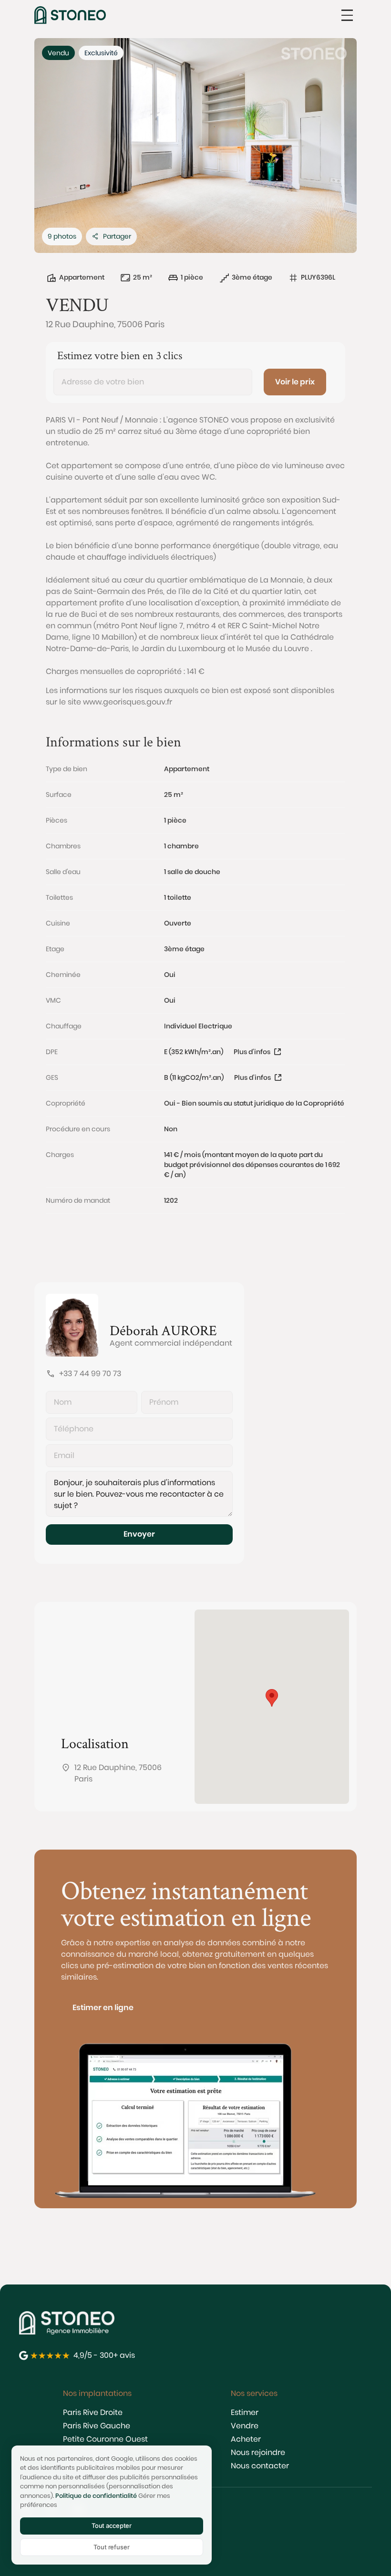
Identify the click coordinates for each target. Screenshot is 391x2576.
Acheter (246, 2439)
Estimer (245, 2412)
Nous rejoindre (258, 2452)
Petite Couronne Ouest (105, 2439)
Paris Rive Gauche (97, 2426)
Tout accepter (112, 2526)
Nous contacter (260, 2466)
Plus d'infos (252, 1052)
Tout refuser (111, 2547)
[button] (347, 15)
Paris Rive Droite (93, 2412)
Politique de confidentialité (96, 2496)
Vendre (245, 2426)
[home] (70, 15)
